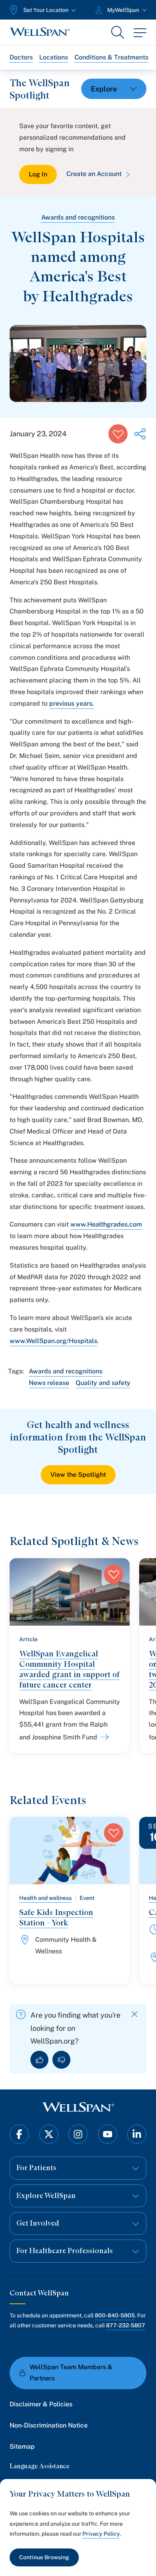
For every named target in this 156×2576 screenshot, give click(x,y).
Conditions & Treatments (111, 57)
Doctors (21, 57)
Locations (54, 57)
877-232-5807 (126, 2325)
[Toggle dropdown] (114, 89)
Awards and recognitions (78, 217)
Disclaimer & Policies (41, 2404)
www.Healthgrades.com (106, 1224)
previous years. (72, 703)
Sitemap (22, 2446)
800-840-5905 (115, 2315)
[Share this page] (140, 434)
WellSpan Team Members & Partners (71, 2373)
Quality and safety (103, 1383)
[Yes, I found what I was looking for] (39, 2060)
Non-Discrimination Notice (49, 2425)
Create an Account (94, 174)
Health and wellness (45, 1898)
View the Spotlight (78, 1475)
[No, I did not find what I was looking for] (61, 2060)
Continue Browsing (44, 2557)
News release (49, 1383)
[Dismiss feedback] (135, 2014)
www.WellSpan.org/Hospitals (53, 1341)
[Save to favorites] (118, 434)
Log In (38, 174)
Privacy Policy (101, 2534)
